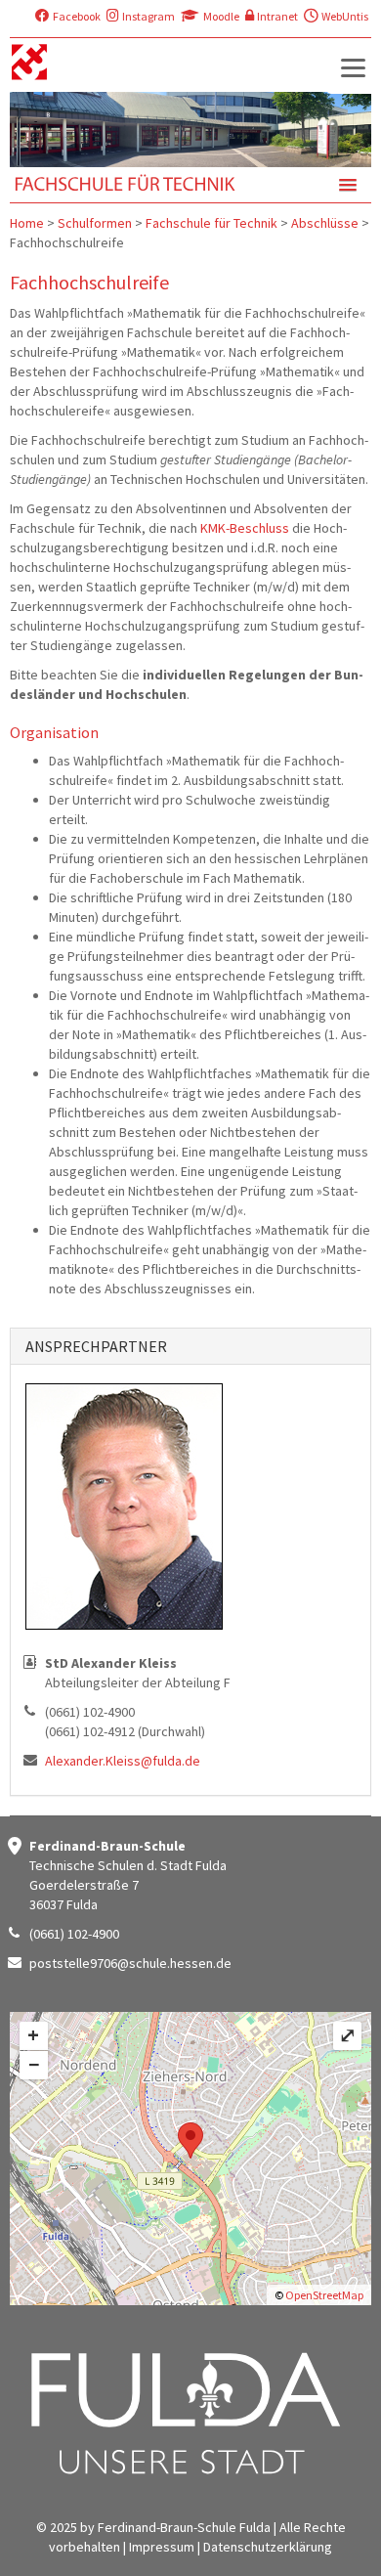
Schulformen (95, 223)
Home (27, 223)
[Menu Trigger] (353, 67)
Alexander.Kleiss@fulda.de (123, 1761)
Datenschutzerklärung (268, 2547)
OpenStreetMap (324, 2295)
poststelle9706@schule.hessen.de (130, 1963)
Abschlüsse (325, 223)
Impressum (162, 2547)
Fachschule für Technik (212, 223)
